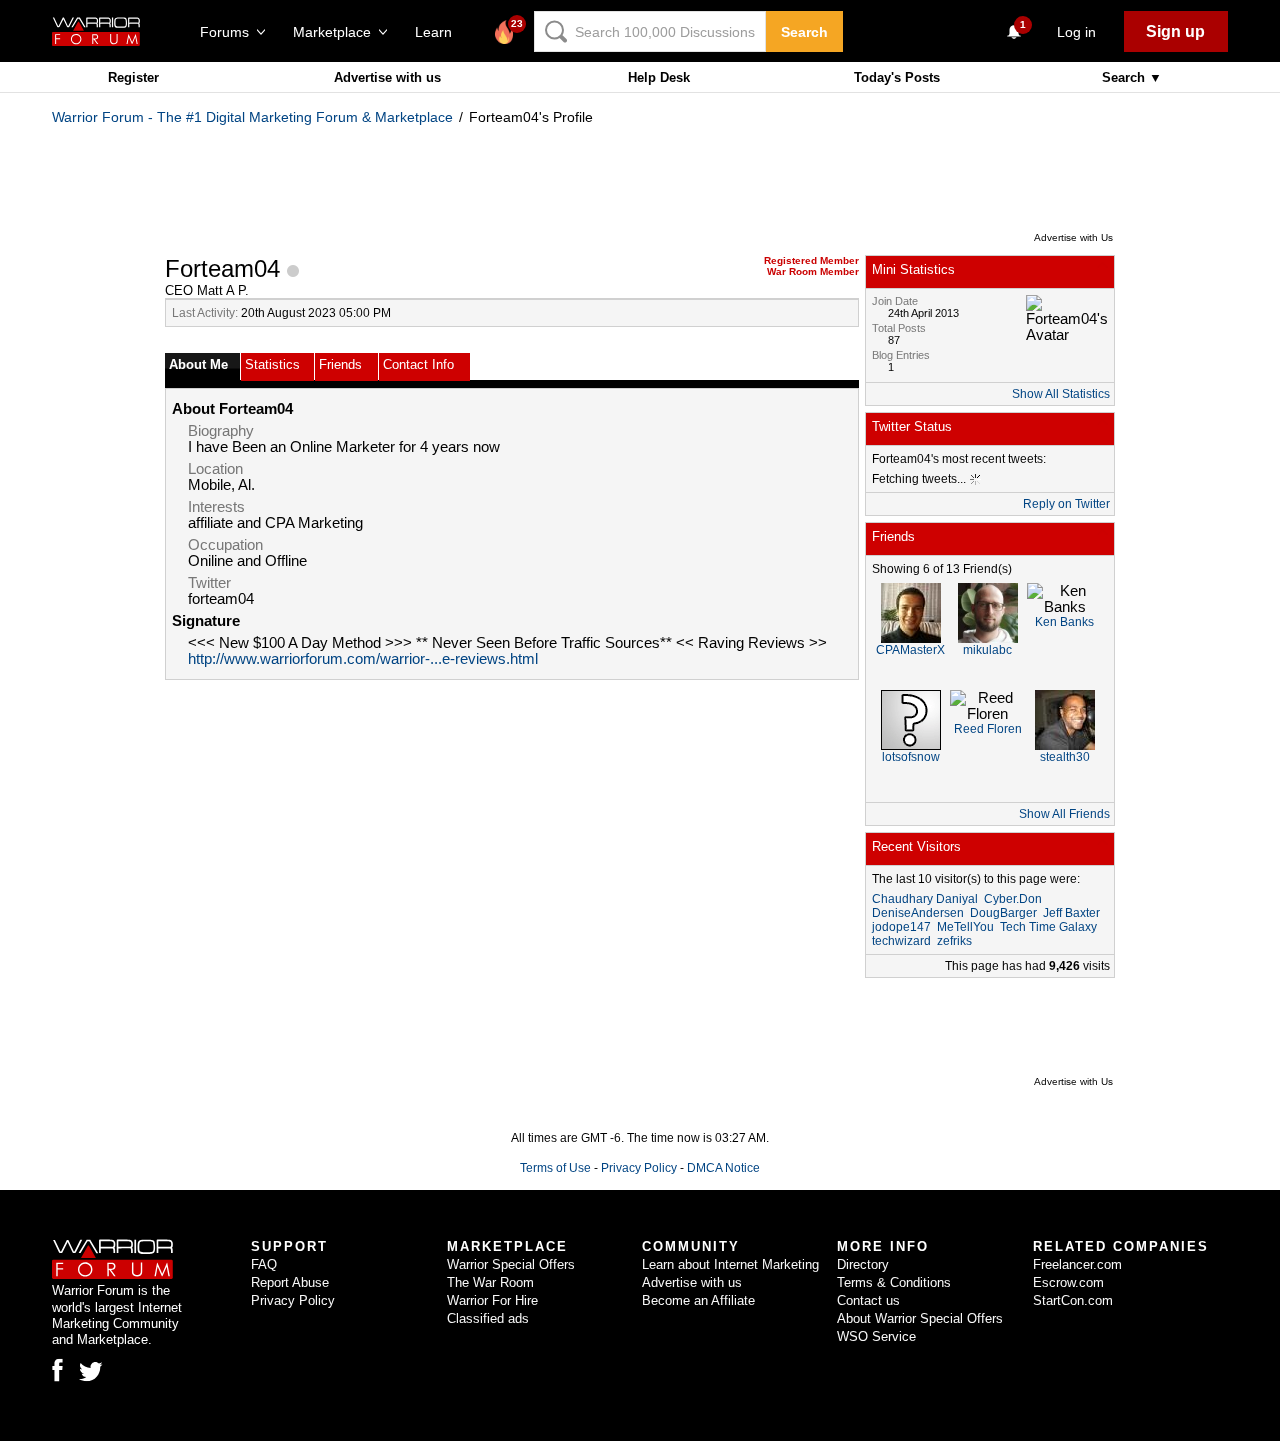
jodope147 (901, 927)
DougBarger (1003, 913)
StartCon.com (1073, 1300)
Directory (863, 1264)
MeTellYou (965, 927)
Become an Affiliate (698, 1300)
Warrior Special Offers (511, 1264)
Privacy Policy (639, 1168)
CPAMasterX (910, 650)
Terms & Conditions (894, 1282)
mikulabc (987, 650)
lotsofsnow (911, 757)
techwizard (901, 941)
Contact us (868, 1300)
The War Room (490, 1282)
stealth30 (1065, 757)
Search (804, 32)
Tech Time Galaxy (1048, 927)
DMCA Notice (723, 1168)
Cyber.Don (1013, 899)
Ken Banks (1064, 622)
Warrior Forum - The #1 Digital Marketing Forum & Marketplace (252, 117)
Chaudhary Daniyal (925, 899)
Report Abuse (290, 1282)
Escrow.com (1068, 1282)
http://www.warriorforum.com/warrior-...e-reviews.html (363, 659)
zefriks (954, 941)
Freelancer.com (1077, 1264)
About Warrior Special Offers (920, 1318)
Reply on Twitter (1066, 504)
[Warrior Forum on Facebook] (57, 1370)
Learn (439, 32)
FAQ (264, 1264)
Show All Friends (1064, 814)
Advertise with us (387, 77)
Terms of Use (555, 1168)
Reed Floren (988, 729)
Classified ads (488, 1318)
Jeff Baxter (1071, 913)
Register (133, 77)
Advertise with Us (1073, 237)
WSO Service (876, 1336)
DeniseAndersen (918, 913)
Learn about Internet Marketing (730, 1264)
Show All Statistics (1061, 394)
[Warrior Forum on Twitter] (91, 1372)
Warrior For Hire (492, 1300)
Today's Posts (897, 77)
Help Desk (659, 77)
